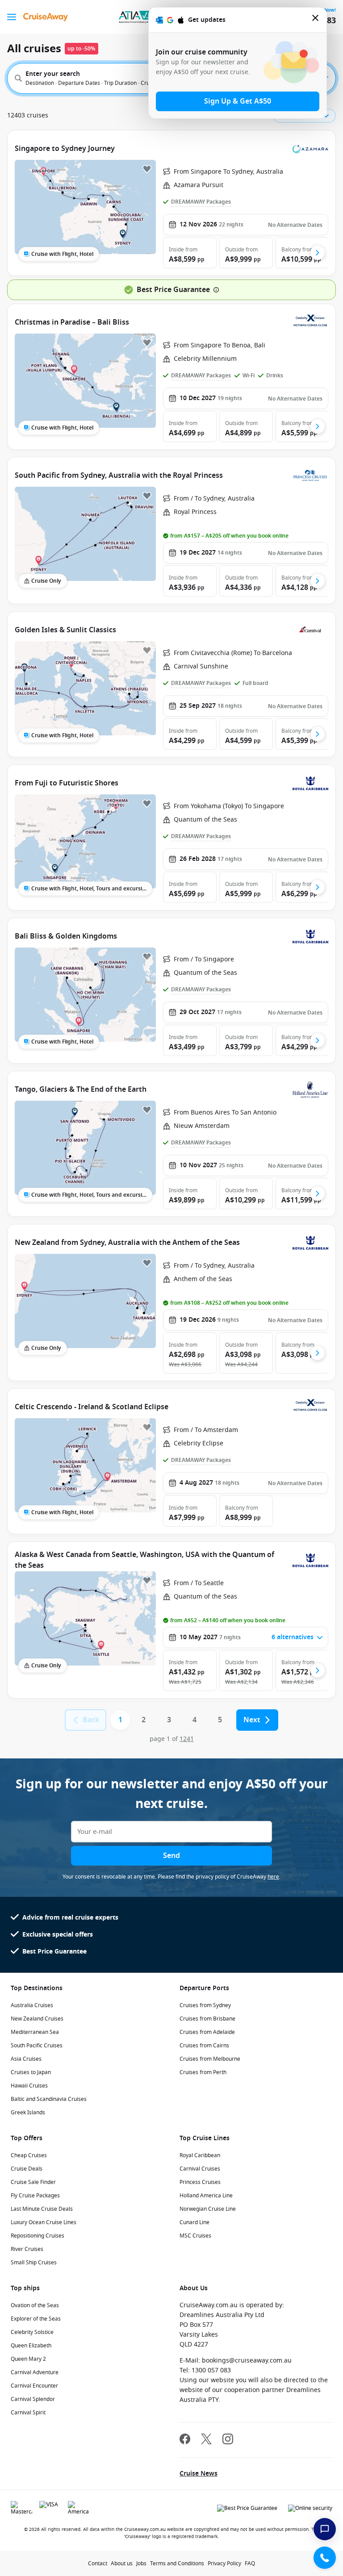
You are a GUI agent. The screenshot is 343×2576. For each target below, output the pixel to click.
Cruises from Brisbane (207, 2019)
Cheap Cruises (29, 2155)
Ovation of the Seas (35, 2305)
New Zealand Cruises (37, 2019)
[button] (190, 253)
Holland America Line (206, 2196)
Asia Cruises (26, 2059)
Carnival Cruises (200, 2169)
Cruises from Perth (203, 2072)
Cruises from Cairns (204, 2046)
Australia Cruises (32, 2005)
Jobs (141, 2563)
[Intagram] (228, 2440)
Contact (98, 2563)
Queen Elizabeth (31, 2346)
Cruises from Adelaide (207, 2032)
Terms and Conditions (177, 2563)
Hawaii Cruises (29, 2086)
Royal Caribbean (200, 2155)
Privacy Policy (224, 2563)
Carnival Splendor (33, 2399)
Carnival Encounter (34, 2386)
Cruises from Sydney (205, 2005)
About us (122, 2563)
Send (171, 1856)
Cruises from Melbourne (210, 2059)
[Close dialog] (316, 20)
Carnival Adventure (35, 2372)
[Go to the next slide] (318, 253)
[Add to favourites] (147, 169)
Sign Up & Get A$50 (238, 101)
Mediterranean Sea (35, 2032)
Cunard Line (195, 2222)
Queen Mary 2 (28, 2359)
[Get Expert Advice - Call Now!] (325, 2558)
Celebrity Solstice (32, 2332)
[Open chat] (325, 2529)
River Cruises (27, 2249)
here (273, 1877)
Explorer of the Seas (36, 2319)
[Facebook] (185, 2440)
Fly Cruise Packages (35, 2196)
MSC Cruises (195, 2236)
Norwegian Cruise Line (208, 2209)
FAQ (250, 2563)
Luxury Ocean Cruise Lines (44, 2222)
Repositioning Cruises (38, 2236)
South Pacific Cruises (37, 2046)
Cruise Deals (27, 2169)
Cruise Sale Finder (33, 2182)
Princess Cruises (200, 2182)
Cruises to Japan (31, 2072)
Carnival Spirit (28, 2413)
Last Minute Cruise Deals (42, 2209)
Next (252, 1720)
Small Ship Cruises (34, 2263)
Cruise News (199, 2474)
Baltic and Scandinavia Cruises (49, 2099)
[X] (206, 2440)
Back (91, 1720)
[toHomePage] (46, 17)
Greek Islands (28, 2113)
